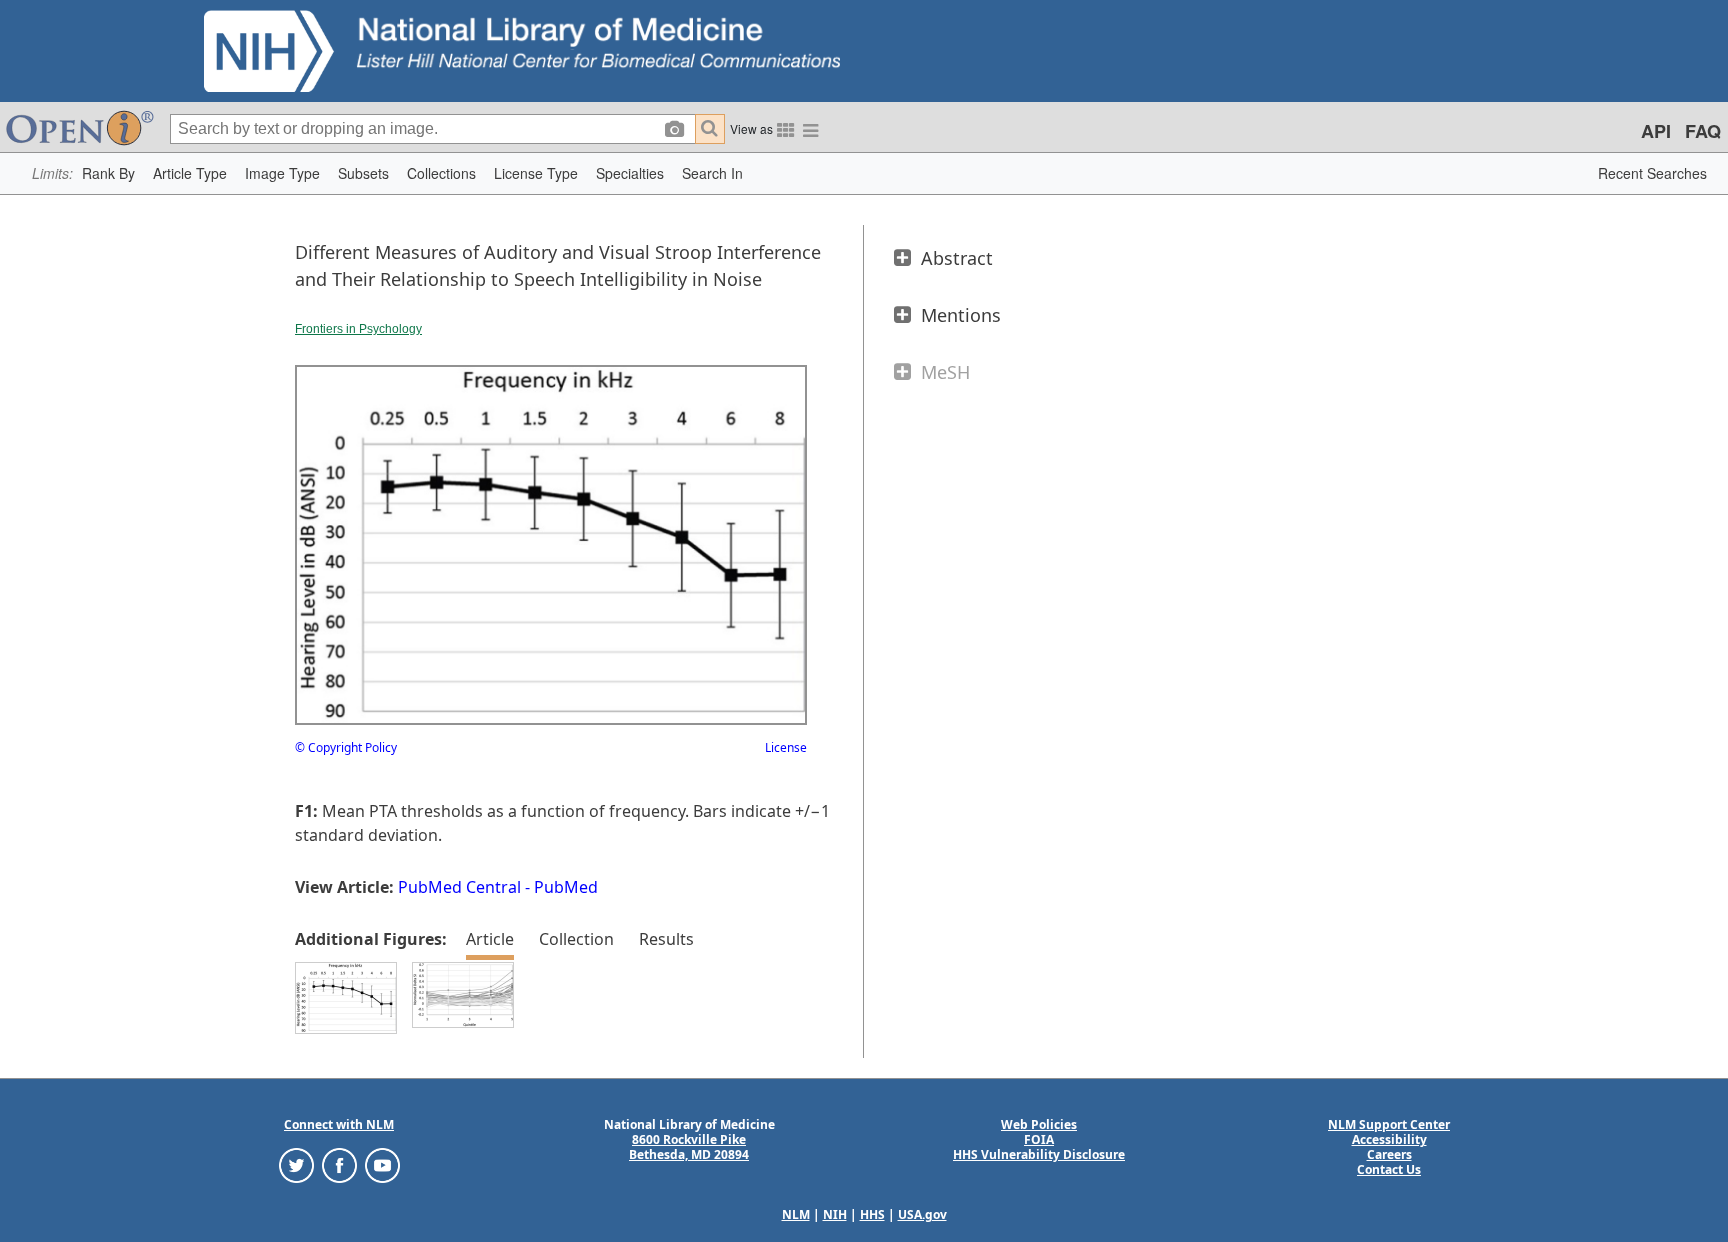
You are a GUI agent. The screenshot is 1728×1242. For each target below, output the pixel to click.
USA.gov (922, 1214)
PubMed (566, 887)
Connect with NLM (339, 1124)
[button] (108, 173)
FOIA (1039, 1139)
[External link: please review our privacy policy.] (296, 1164)
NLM (796, 1214)
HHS (872, 1214)
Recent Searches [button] (1652, 173)
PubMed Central (459, 887)
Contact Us (1389, 1169)
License (786, 747)
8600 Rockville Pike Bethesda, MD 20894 (689, 1147)
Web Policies (1039, 1124)
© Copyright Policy (346, 747)
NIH (835, 1214)
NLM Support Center (1389, 1124)
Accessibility (1389, 1139)
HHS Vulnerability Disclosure (1039, 1154)
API (1656, 131)
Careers (1389, 1154)
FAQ (1703, 131)
